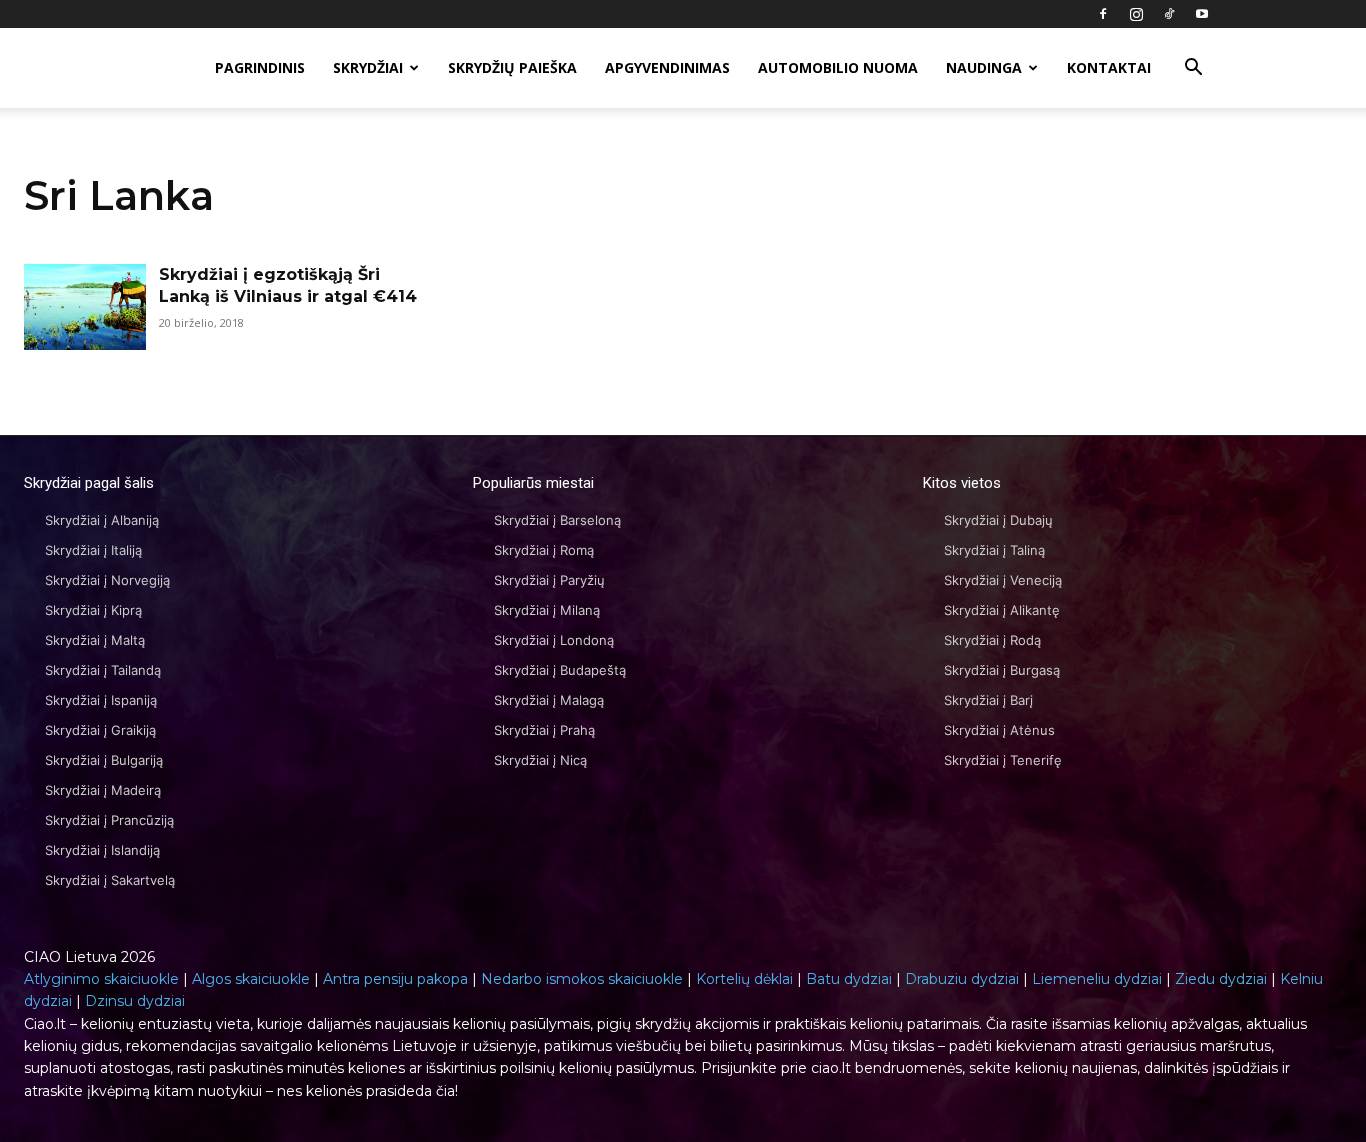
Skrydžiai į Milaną (547, 610)
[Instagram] (1136, 14)
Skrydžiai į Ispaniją (101, 700)
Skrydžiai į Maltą (95, 640)
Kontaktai (1109, 67)
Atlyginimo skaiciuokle (101, 979)
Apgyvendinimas (667, 67)
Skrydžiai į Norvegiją (107, 580)
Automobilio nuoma (838, 67)
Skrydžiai (368, 67)
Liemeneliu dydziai (1097, 979)
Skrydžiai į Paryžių (549, 580)
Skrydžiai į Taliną (994, 550)
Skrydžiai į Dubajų (998, 520)
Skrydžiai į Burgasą (1002, 670)
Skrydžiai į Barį (988, 700)
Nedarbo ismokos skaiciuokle (582, 979)
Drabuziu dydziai (962, 979)
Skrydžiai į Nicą (540, 760)
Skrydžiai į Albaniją (102, 520)
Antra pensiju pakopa (395, 979)
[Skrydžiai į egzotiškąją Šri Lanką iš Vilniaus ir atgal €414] (85, 307)
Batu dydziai (849, 979)
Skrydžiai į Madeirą (103, 790)
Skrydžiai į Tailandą (103, 670)
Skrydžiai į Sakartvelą (110, 880)
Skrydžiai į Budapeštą (560, 670)
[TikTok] (1169, 14)
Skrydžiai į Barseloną (557, 520)
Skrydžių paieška (512, 67)
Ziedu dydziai (1221, 979)
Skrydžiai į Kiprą (93, 610)
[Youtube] (1202, 14)
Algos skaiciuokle (251, 979)
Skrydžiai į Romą (544, 550)
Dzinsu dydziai (135, 1001)
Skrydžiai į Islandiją (102, 850)
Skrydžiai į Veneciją (1003, 580)
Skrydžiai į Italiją (93, 550)
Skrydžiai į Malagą (549, 700)
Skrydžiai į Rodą (992, 640)
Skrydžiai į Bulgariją (104, 760)
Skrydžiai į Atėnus (999, 730)
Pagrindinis (260, 67)
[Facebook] (1103, 14)
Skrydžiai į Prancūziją (109, 820)
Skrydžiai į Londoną (554, 640)
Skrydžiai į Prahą (544, 730)
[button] (1193, 69)
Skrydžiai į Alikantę (1002, 610)
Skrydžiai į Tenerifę (1003, 760)
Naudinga (984, 67)
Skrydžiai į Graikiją (100, 730)
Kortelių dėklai (744, 979)
